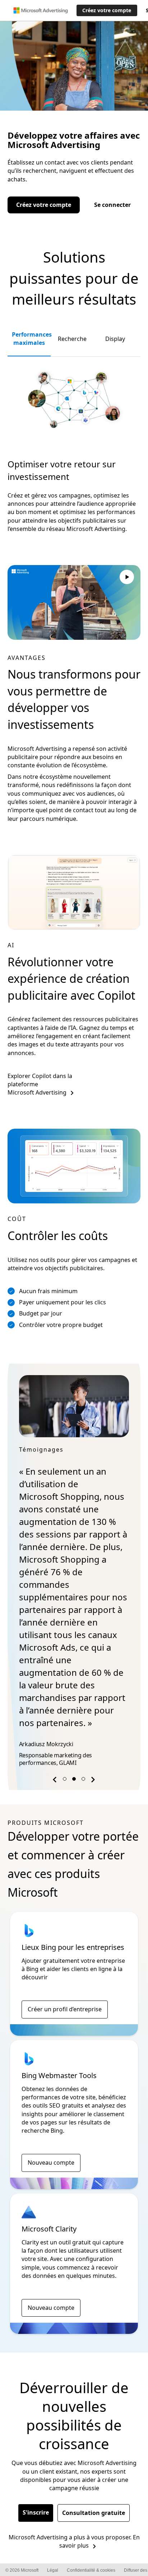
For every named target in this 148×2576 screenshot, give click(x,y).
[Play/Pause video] (127, 578)
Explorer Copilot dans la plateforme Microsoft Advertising (40, 1084)
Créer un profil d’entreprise (65, 2009)
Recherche (72, 339)
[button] (56, 1781)
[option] (74, 1573)
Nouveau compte (51, 2163)
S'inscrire (36, 2512)
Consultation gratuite (94, 2513)
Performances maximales (31, 339)
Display (115, 339)
